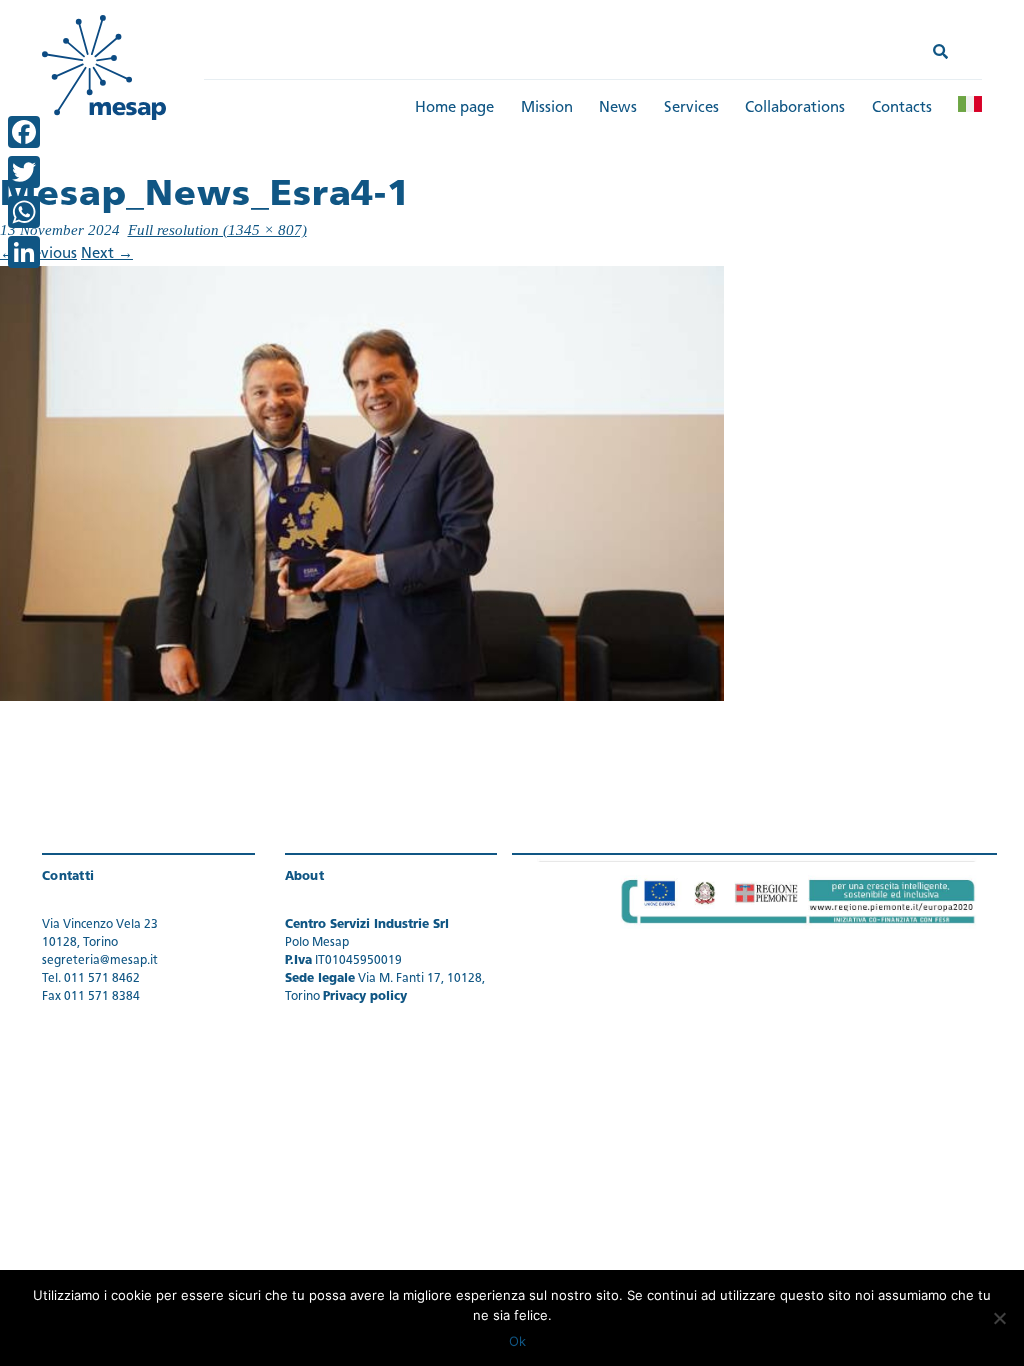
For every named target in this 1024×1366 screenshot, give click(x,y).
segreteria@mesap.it (100, 961)
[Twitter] (24, 172)
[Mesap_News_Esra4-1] (362, 483)
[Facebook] (24, 132)
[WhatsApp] (24, 212)
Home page (454, 108)
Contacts (902, 108)
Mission (547, 108)
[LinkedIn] (24, 252)
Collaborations (795, 108)
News (618, 108)
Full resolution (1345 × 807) (217, 230)
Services (691, 108)
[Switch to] (970, 104)
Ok (517, 1341)
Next (107, 254)
